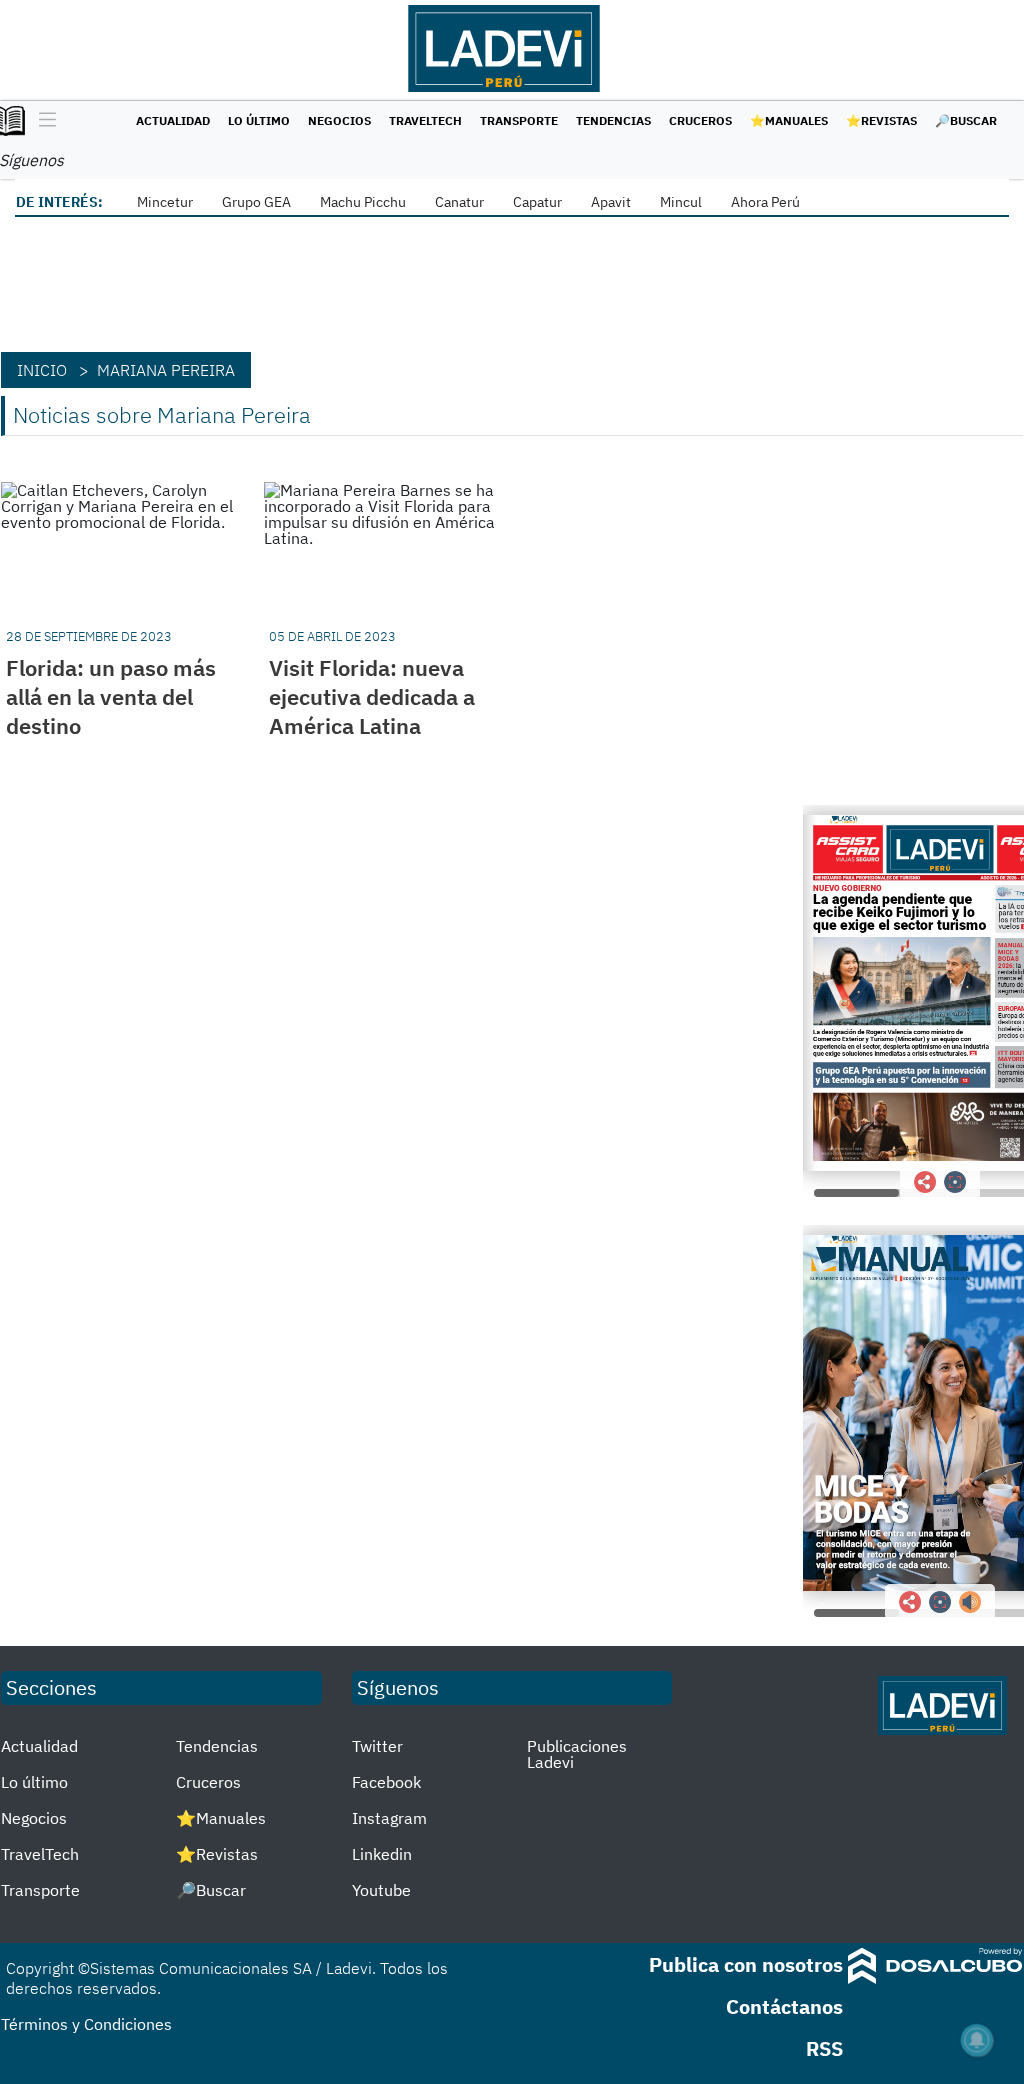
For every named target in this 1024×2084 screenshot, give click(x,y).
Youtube (381, 1890)
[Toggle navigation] (42, 121)
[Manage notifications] (977, 2040)
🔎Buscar (966, 120)
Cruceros (700, 120)
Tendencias (613, 120)
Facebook (386, 1782)
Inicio (42, 370)
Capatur (537, 202)
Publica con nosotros (746, 1964)
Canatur (459, 202)
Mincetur (165, 202)
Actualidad (173, 120)
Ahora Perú (765, 202)
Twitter (377, 1746)
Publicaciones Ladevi (577, 1754)
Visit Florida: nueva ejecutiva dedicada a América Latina (372, 696)
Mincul (681, 202)
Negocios (339, 120)
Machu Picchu (363, 202)
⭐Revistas (881, 120)
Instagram (389, 1818)
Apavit (611, 202)
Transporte (519, 120)
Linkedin (382, 1854)
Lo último (259, 120)
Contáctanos (784, 2006)
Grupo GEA (256, 202)
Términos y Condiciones (86, 2024)
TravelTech (425, 120)
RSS (824, 2048)
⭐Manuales (789, 120)
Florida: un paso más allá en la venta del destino (111, 696)
